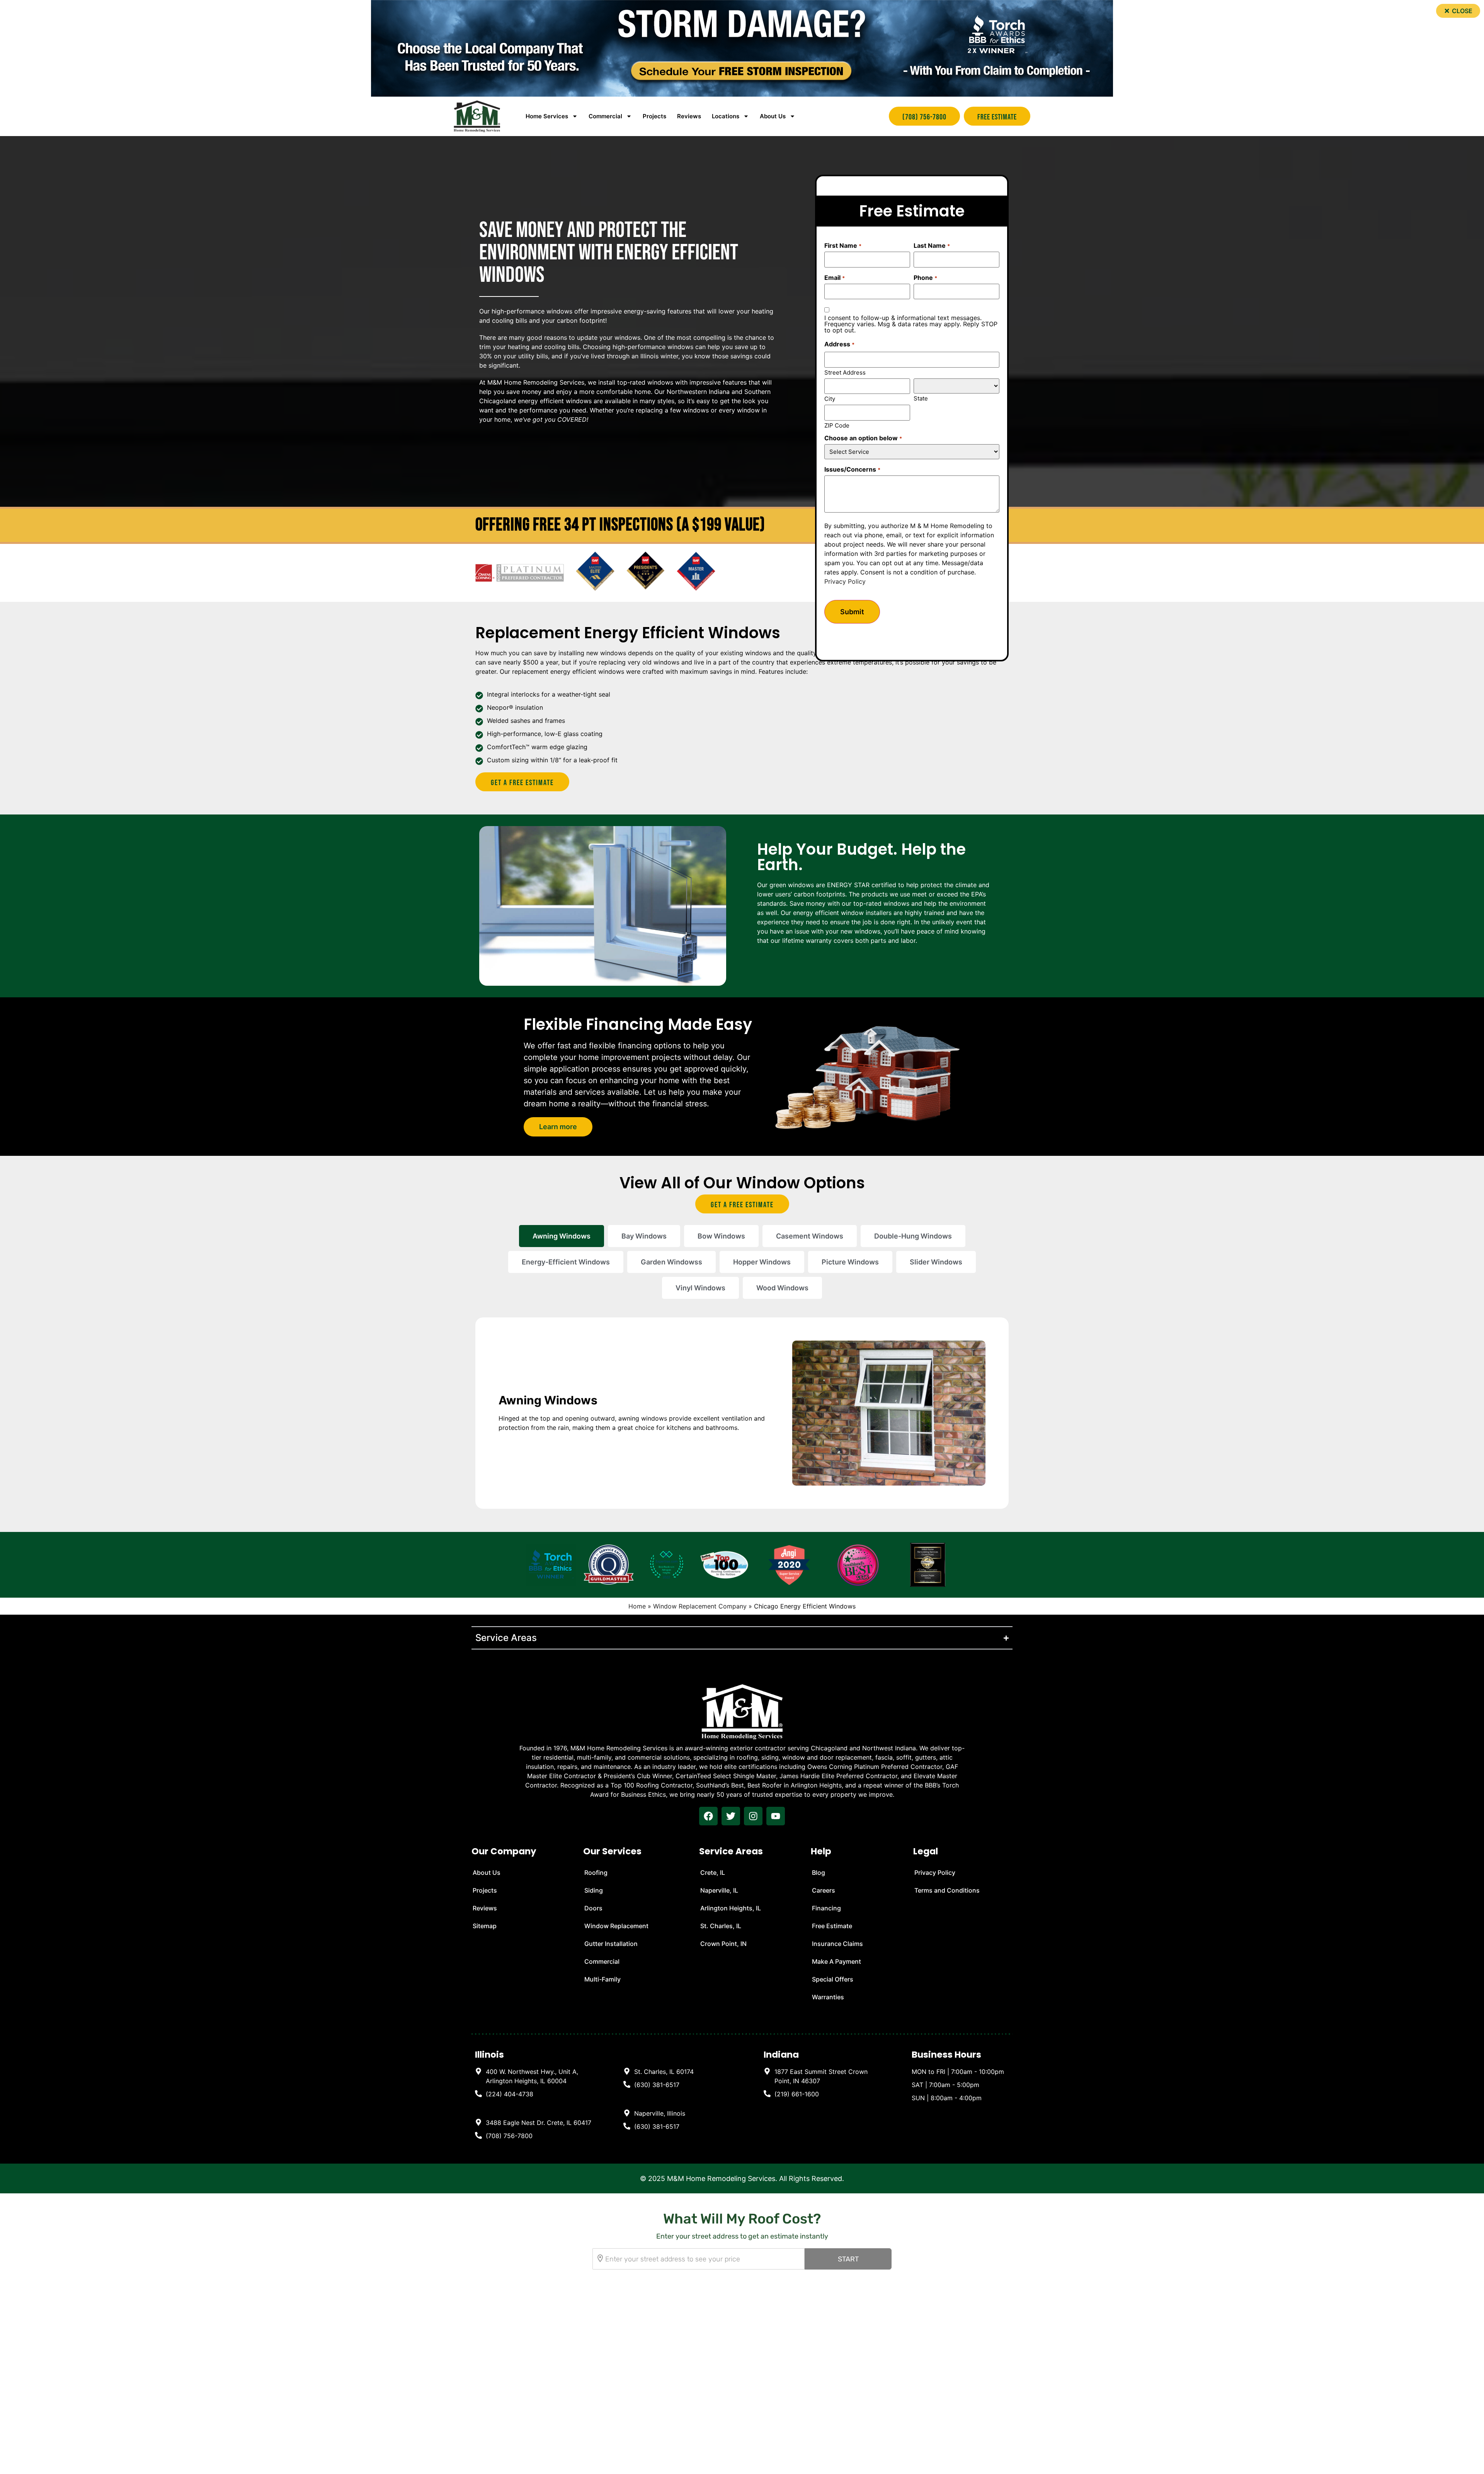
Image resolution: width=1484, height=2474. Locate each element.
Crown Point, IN (723, 1944)
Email (834, 278)
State (921, 398)
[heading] (534, 2076)
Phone (925, 278)
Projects (654, 116)
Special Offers (833, 1979)
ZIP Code (837, 425)
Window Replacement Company (700, 1606)
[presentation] (708, 1816)
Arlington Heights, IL (731, 1908)
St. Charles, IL (721, 1926)
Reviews (689, 116)
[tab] (562, 1236)
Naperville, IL (719, 1890)
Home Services (547, 116)
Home (637, 1606)
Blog (819, 1873)
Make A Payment (836, 1961)
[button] (1458, 11)
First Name (843, 245)
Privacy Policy (845, 581)
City (830, 398)
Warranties (828, 1997)
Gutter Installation (611, 1944)
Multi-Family (602, 1979)
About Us (773, 116)
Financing (826, 1908)
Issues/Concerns (852, 469)
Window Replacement (616, 1926)
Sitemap (485, 1926)
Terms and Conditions (947, 1890)
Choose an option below (863, 438)
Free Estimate (832, 1926)
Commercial (602, 1961)
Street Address (845, 372)
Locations (726, 116)
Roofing (596, 1873)
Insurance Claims (837, 1944)
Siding (594, 1890)
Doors (593, 1908)
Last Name (932, 245)
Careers (824, 1890)
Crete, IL (713, 1873)
